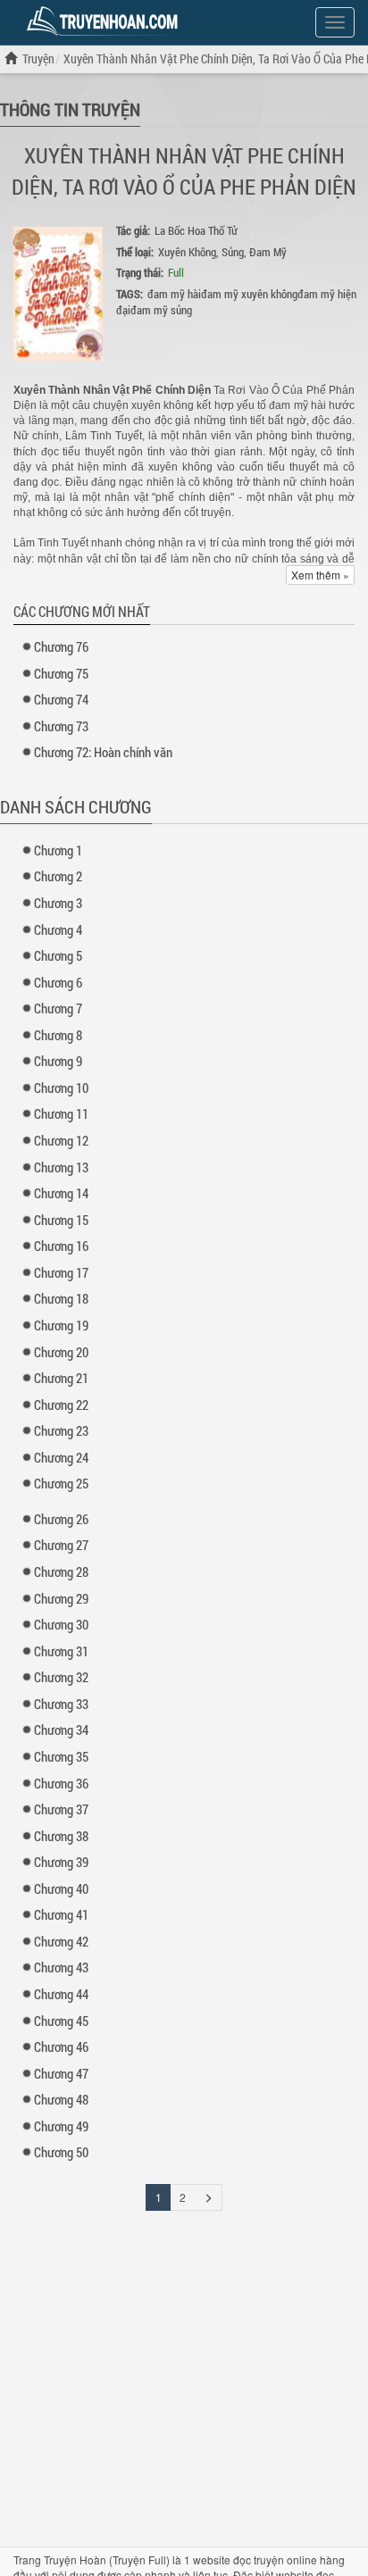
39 (61, 1862)
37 (61, 1809)
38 (61, 1836)
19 (61, 1325)
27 (61, 1545)
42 (61, 1941)
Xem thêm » (320, 575)
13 (61, 1167)
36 (61, 1783)
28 (61, 1571)
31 (61, 1651)
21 (61, 1378)
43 (61, 1967)
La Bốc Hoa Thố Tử (196, 230)
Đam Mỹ (268, 252)
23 (61, 1430)
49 (61, 2126)
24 (61, 1457)
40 (61, 1888)
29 (61, 1598)
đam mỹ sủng (161, 310)
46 (61, 2047)
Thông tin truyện (70, 109)
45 (61, 2021)
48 (61, 2099)
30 (61, 1624)
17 (61, 1272)
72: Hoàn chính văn (103, 752)
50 (61, 2152)
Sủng (233, 252)
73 (61, 726)
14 (61, 1193)
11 (61, 1113)
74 (61, 699)
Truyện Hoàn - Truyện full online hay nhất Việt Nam (105, 21)
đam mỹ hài (174, 294)
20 (61, 1352)
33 (61, 1704)
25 (61, 1483)
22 (61, 1405)
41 (61, 1914)
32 (61, 1677)
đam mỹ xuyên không (249, 294)
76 (61, 646)
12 (61, 1140)
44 (61, 1994)
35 (61, 1756)
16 (61, 1246)
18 (61, 1298)
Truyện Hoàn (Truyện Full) (107, 2559)
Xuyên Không (187, 252)
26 (61, 1519)
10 (61, 1088)
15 (61, 1220)
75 (61, 673)
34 (61, 1730)
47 (61, 2073)
